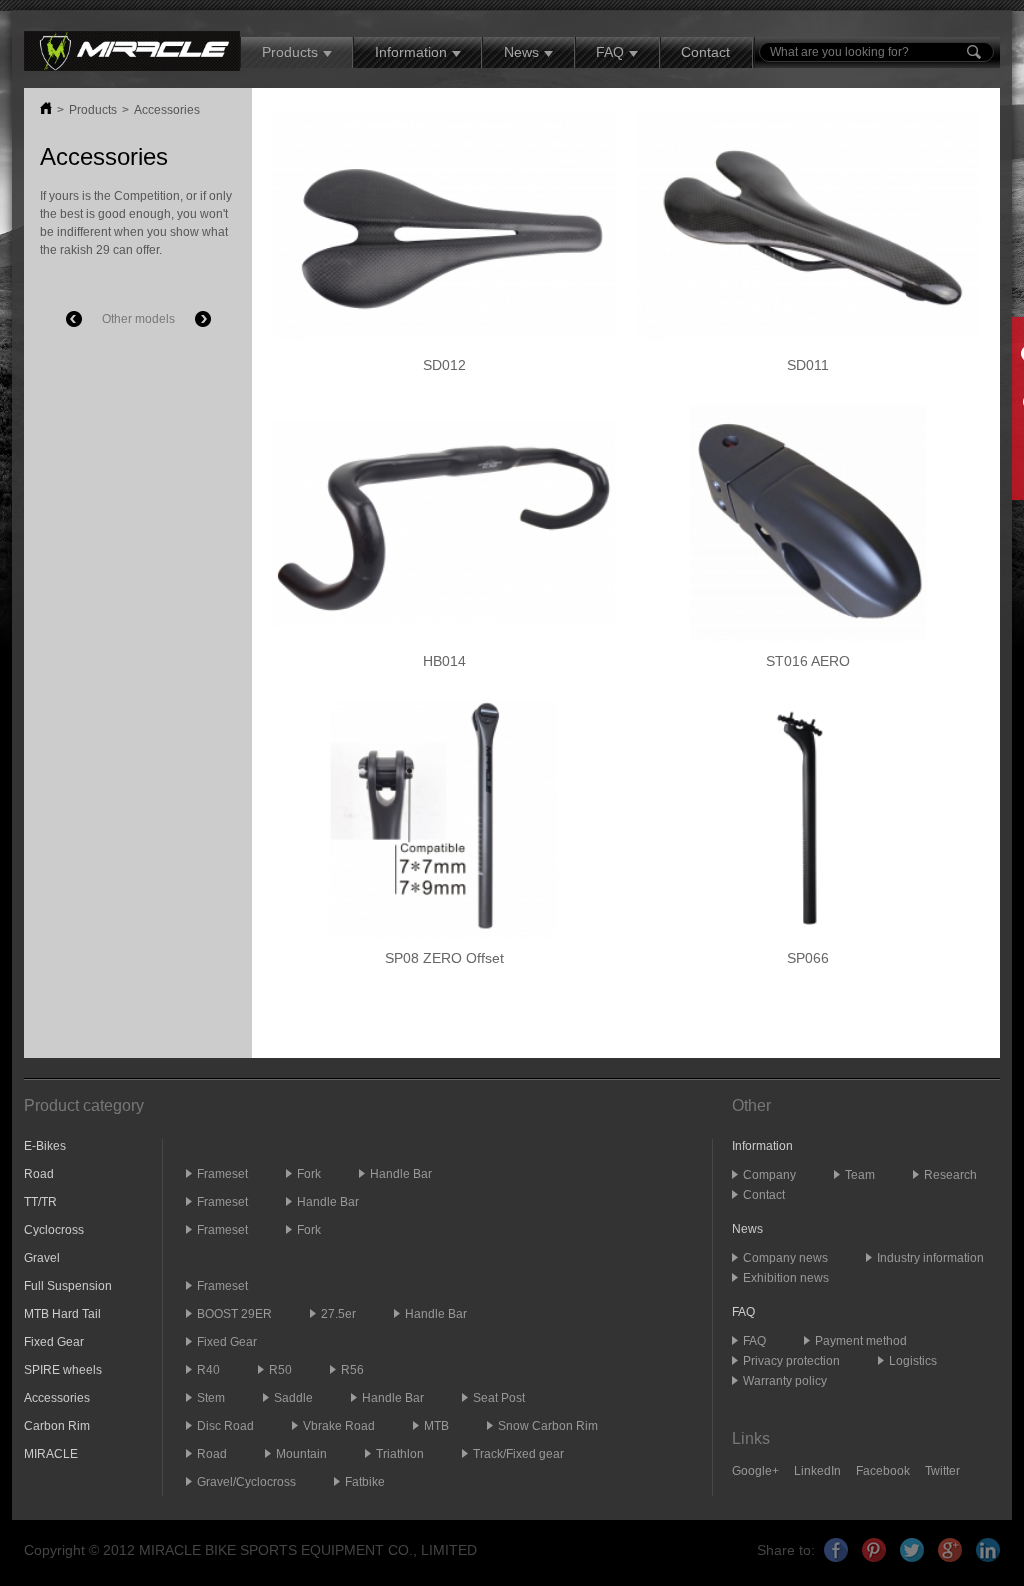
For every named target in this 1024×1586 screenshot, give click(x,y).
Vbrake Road (339, 1426)
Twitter (942, 1471)
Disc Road (225, 1426)
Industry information (930, 1258)
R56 (352, 1370)
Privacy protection (791, 1361)
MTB (436, 1426)
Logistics (913, 1361)
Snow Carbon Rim (548, 1426)
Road (39, 1174)
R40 (208, 1370)
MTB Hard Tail (62, 1314)
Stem (211, 1398)
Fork (309, 1174)
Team (860, 1175)
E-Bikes (45, 1146)
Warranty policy (785, 1381)
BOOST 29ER (234, 1314)
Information (411, 52)
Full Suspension (68, 1286)
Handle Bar (401, 1174)
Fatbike (365, 1482)
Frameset (222, 1174)
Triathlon (400, 1454)
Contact (705, 52)
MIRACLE (51, 1454)
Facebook (883, 1471)
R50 (280, 1370)
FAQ (610, 52)
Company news (785, 1258)
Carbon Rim (57, 1426)
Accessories (167, 110)
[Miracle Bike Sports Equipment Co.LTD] (132, 50)
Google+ (755, 1471)
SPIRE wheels (63, 1370)
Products (290, 52)
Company (769, 1175)
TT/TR (40, 1202)
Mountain (301, 1454)
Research (950, 1175)
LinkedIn (817, 1471)
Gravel (42, 1258)
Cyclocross (54, 1230)
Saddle (293, 1398)
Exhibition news (786, 1278)
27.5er (338, 1314)
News (521, 52)
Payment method (861, 1341)
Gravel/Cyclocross (246, 1482)
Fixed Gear (54, 1342)
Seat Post (499, 1398)
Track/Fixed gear (518, 1454)
